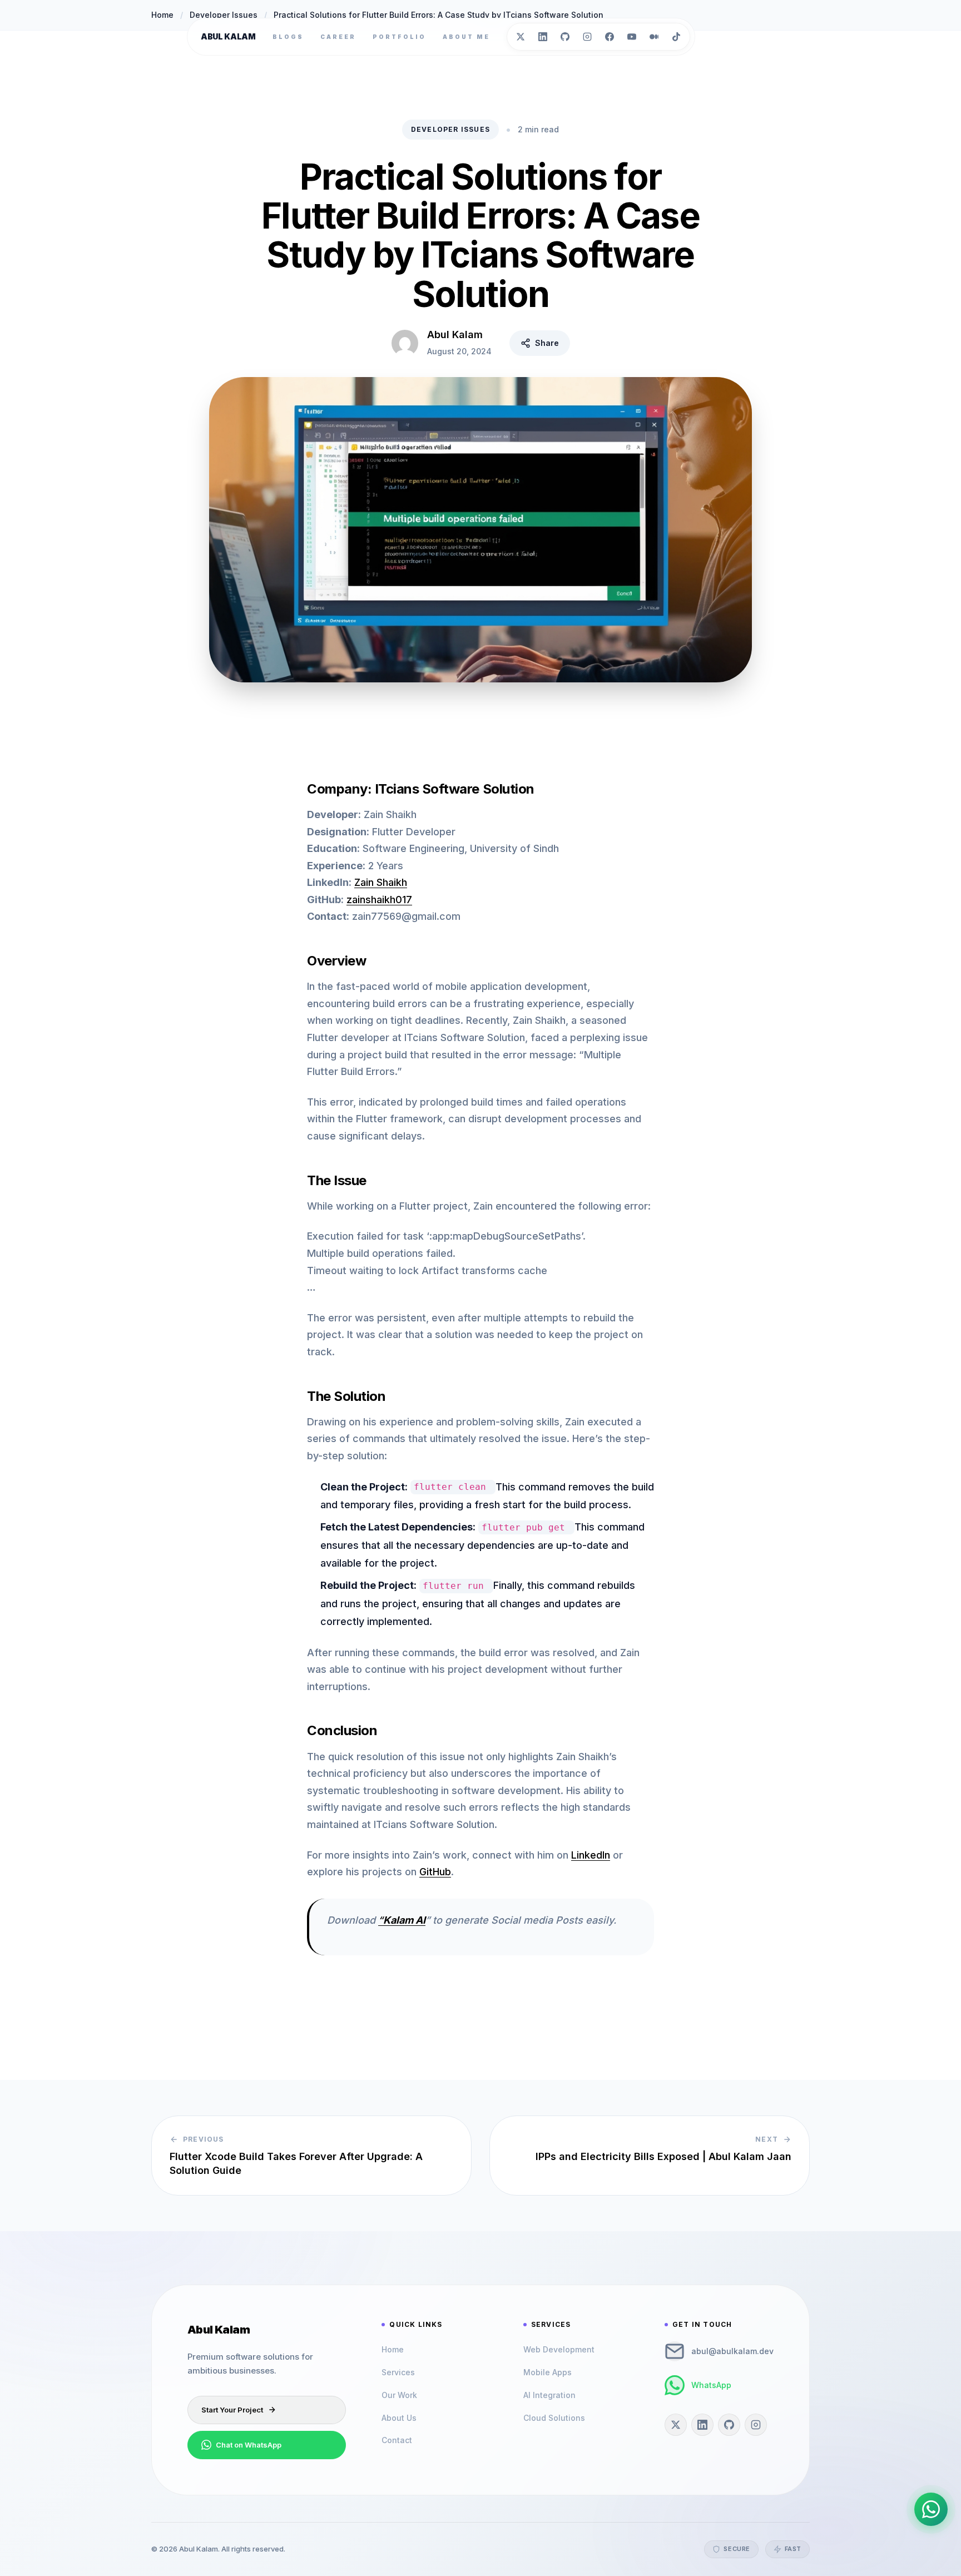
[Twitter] (521, 37)
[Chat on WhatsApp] (931, 2509)
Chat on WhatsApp (249, 2445)
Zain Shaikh (381, 882)
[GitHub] (565, 37)
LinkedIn (591, 1855)
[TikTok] (676, 37)
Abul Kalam (228, 36)
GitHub (435, 1872)
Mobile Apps (548, 2372)
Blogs (288, 37)
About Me (466, 37)
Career (338, 37)
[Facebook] (610, 37)
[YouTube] (632, 37)
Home (393, 2349)
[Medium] (654, 37)
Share (547, 343)
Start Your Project (232, 2410)
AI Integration (549, 2395)
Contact (397, 2440)
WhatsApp (711, 2385)
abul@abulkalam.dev (732, 2351)
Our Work (399, 2395)
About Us (399, 2418)
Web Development (559, 2349)
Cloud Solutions (554, 2418)
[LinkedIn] (543, 37)
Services (398, 2372)
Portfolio (399, 37)
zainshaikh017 (379, 900)
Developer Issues (450, 129)
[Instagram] (587, 37)
